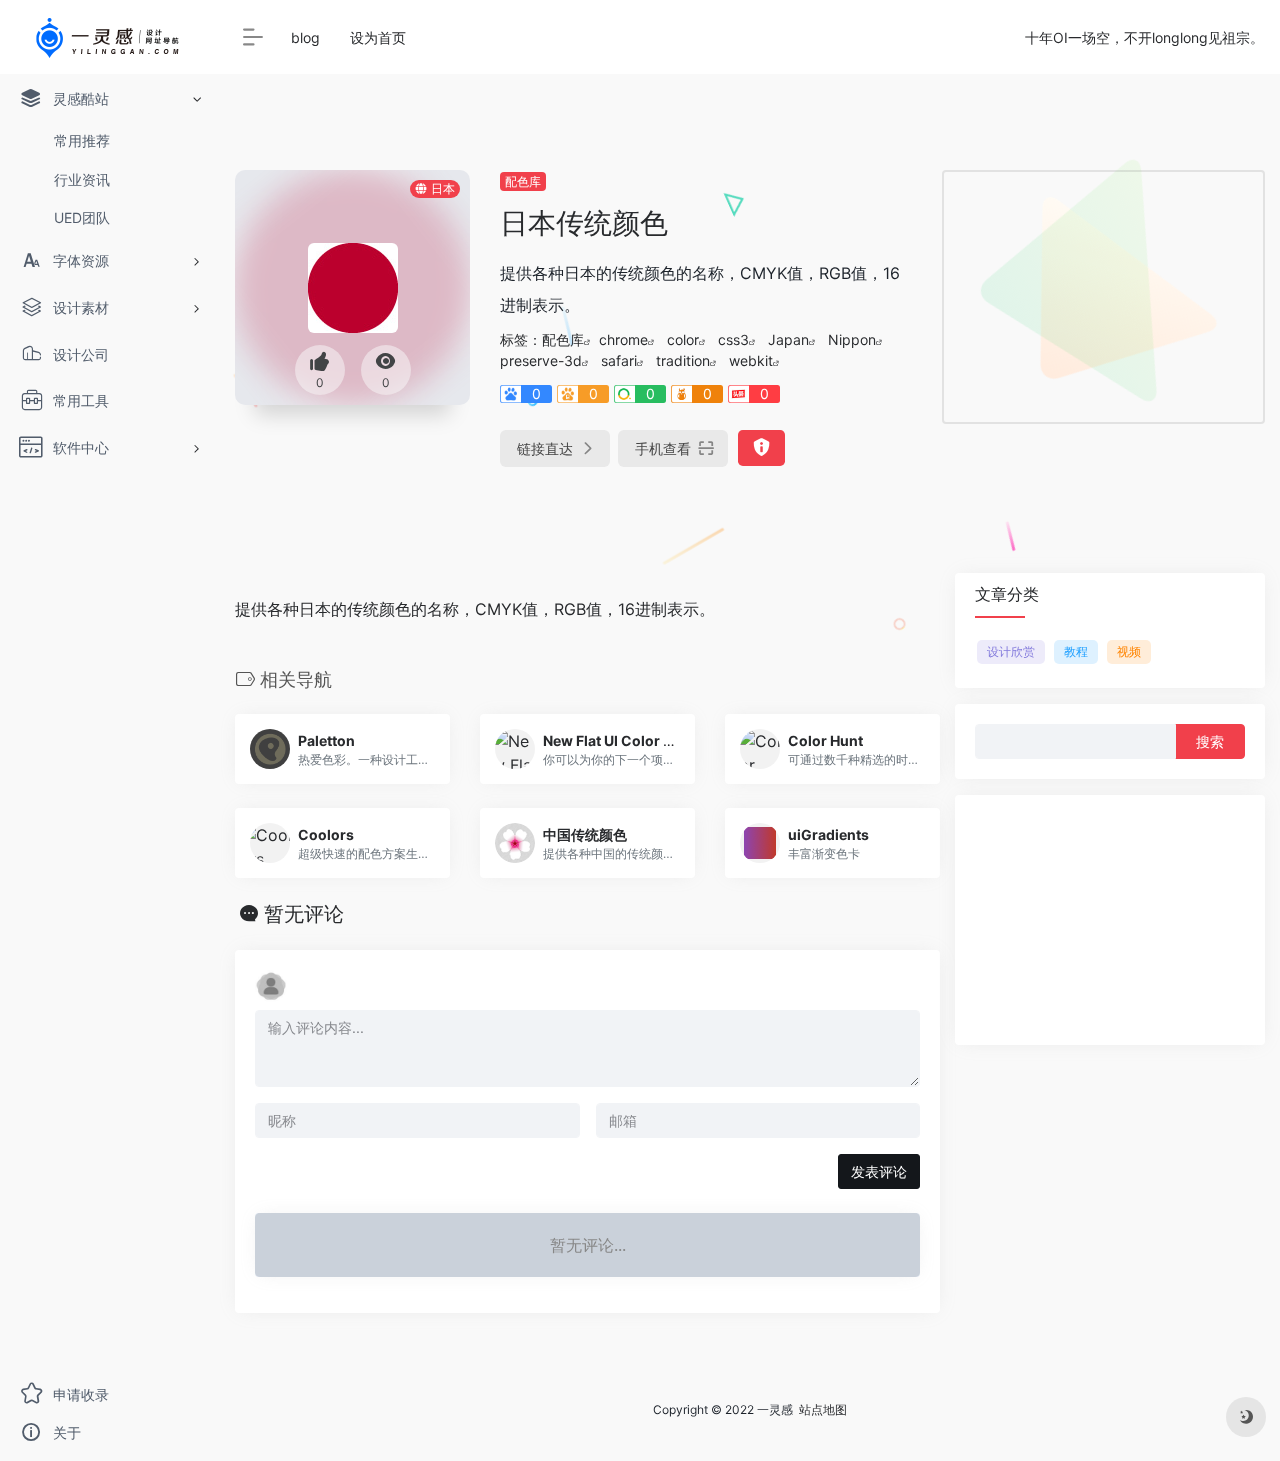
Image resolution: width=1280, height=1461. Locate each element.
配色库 (523, 181)
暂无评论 (304, 914)
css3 (733, 339)
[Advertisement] (1103, 297)
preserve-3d (541, 360)
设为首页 (378, 37)
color (683, 339)
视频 (1129, 651)
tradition (683, 360)
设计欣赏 (1011, 651)
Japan (788, 339)
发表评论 (879, 1171)
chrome (623, 339)
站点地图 (823, 1409)
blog (305, 37)
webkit (751, 360)
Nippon (852, 339)
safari (619, 360)
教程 (1076, 651)
